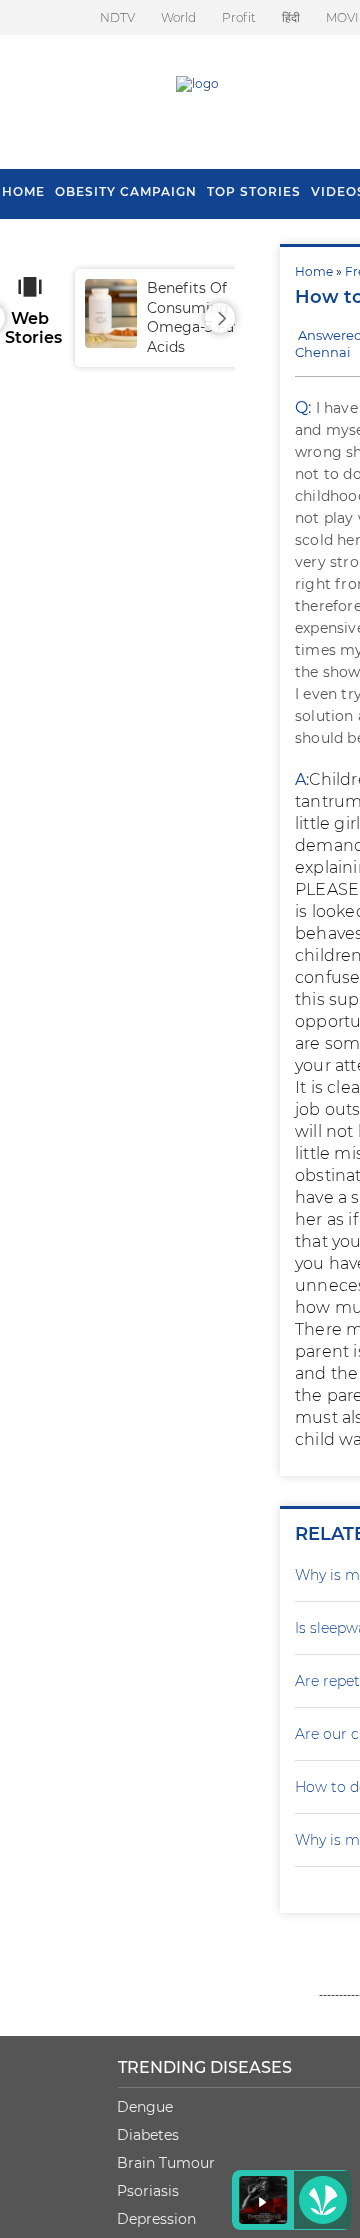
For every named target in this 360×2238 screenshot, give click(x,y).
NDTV (117, 17)
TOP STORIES (254, 191)
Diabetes (148, 2135)
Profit (239, 17)
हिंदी (291, 17)
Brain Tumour (166, 2163)
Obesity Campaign (126, 191)
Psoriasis (148, 2191)
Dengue (145, 2107)
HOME (23, 191)
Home (314, 271)
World (178, 17)
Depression (156, 2219)
